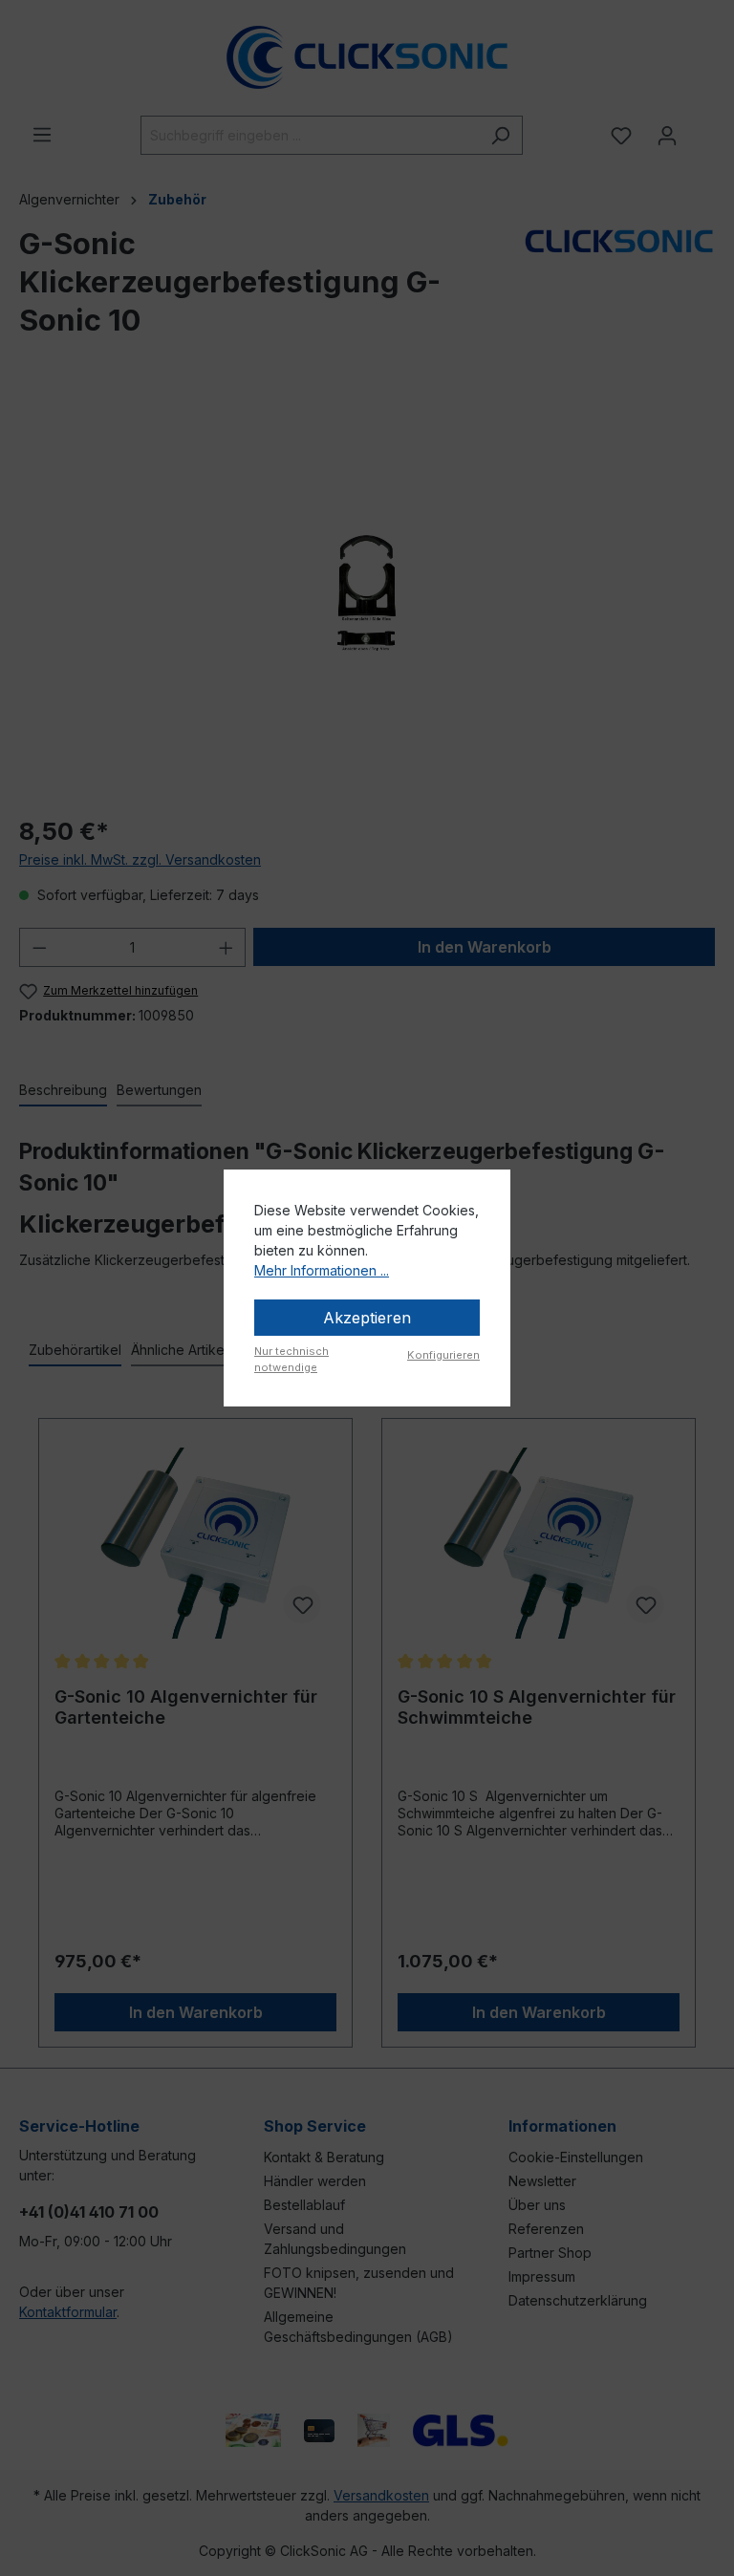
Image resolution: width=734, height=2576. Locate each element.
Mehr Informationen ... (322, 1270)
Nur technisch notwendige (291, 1359)
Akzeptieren (367, 1318)
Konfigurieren (443, 1355)
